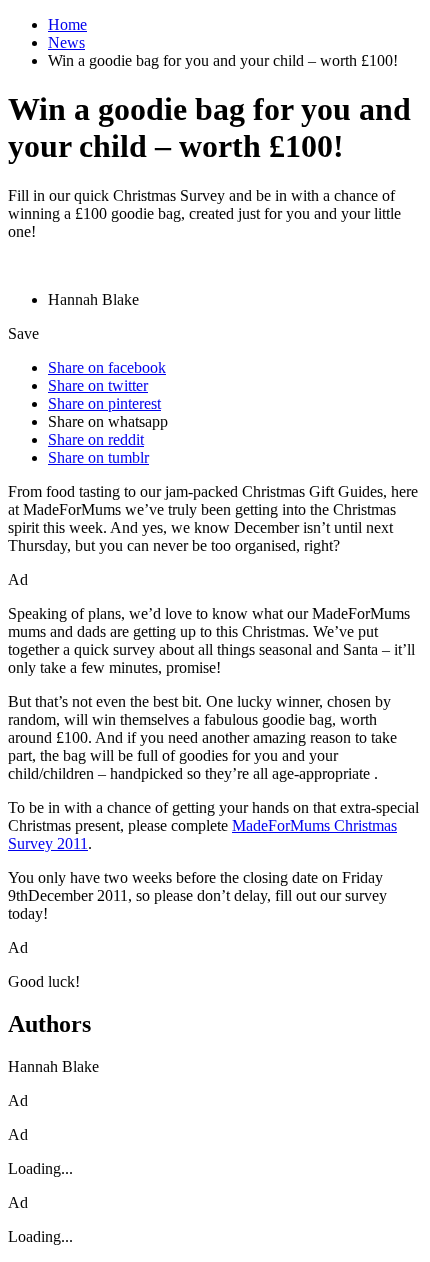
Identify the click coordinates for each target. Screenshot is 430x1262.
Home (67, 24)
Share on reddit (96, 439)
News (66, 42)
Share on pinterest (104, 403)
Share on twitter (98, 385)
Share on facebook (107, 367)
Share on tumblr (98, 457)
